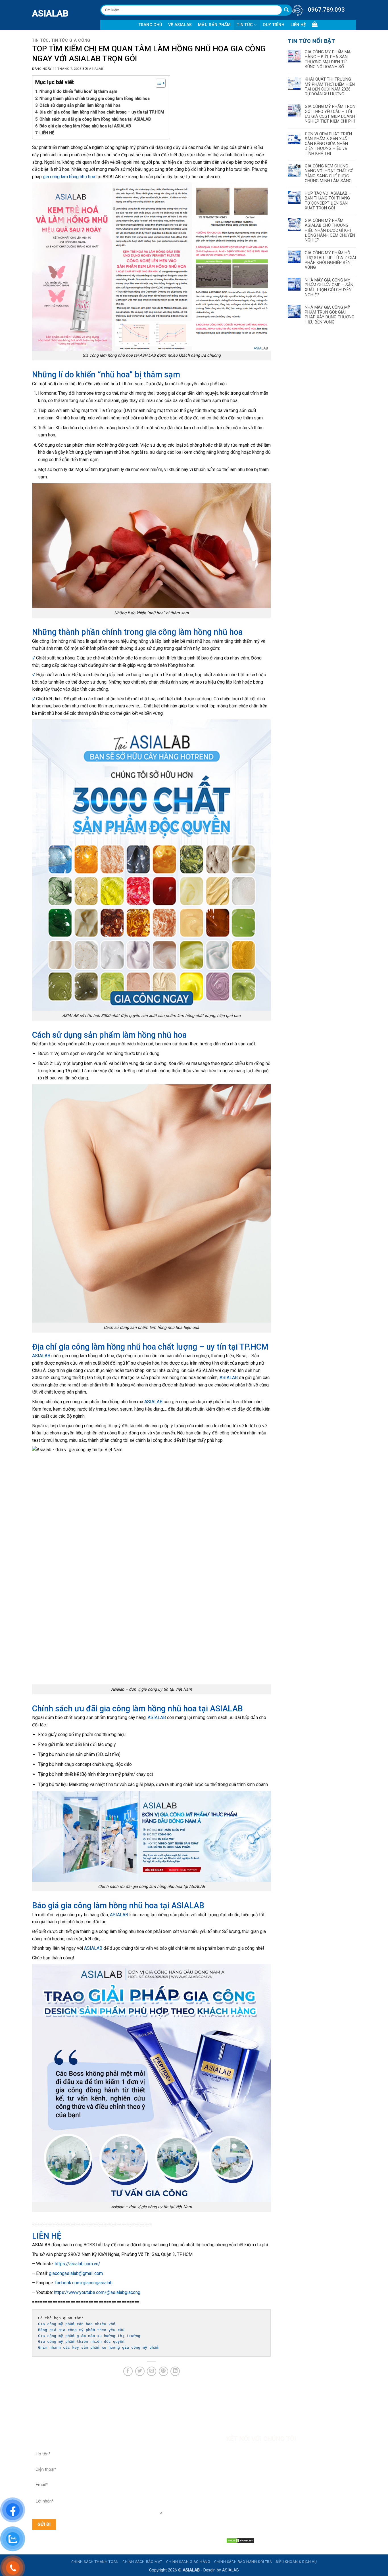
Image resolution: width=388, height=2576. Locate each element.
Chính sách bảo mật (142, 2562)
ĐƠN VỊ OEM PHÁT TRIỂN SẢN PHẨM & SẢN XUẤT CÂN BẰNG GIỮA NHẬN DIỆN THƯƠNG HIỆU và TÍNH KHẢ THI (328, 144)
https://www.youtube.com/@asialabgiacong (97, 2292)
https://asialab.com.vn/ (78, 2264)
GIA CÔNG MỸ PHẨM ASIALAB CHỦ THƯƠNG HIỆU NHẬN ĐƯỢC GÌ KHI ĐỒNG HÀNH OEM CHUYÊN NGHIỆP (330, 230)
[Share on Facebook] (128, 2371)
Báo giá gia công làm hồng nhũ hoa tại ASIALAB (85, 126)
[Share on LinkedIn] (175, 2371)
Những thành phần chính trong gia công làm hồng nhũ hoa (95, 99)
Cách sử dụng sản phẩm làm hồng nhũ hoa (80, 105)
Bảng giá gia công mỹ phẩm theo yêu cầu (82, 2330)
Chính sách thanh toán (95, 2562)
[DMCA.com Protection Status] (240, 2540)
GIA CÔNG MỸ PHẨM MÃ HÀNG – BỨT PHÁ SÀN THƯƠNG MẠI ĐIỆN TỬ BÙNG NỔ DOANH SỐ (328, 59)
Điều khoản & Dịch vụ (296, 2562)
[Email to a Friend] (152, 2371)
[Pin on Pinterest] (163, 2371)
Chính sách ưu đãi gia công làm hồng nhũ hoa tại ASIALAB (95, 119)
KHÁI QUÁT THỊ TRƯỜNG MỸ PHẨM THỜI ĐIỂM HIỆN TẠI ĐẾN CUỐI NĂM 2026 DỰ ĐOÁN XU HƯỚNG (330, 87)
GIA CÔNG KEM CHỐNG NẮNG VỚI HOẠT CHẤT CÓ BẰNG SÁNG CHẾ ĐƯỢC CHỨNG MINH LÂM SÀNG (329, 174)
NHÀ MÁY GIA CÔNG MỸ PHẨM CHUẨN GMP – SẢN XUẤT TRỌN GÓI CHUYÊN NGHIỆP (329, 288)
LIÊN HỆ (298, 25)
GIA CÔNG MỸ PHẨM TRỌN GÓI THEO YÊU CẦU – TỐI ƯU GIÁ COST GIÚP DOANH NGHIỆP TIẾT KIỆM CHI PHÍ (330, 114)
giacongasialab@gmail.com (76, 2273)
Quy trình (274, 25)
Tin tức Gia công (71, 40)
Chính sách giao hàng (188, 2562)
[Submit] (286, 10)
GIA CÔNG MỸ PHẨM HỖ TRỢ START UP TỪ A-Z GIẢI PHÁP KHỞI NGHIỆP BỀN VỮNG (330, 260)
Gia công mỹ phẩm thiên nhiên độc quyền (81, 2341)
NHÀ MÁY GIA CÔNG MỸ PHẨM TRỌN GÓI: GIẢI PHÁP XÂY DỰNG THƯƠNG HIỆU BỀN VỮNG (330, 315)
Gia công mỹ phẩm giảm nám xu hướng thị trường (89, 2336)
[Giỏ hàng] (315, 24)
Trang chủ (150, 25)
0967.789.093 (326, 10)
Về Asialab (180, 25)
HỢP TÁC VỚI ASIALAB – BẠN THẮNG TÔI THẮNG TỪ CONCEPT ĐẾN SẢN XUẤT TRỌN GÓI (328, 201)
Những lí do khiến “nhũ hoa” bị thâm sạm (78, 92)
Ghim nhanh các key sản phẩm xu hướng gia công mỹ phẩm (98, 2347)
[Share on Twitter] (140, 2371)
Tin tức (245, 25)
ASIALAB (36, 13)
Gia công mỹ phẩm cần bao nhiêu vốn (77, 2324)
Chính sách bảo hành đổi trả (243, 2562)
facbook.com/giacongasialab (84, 2283)
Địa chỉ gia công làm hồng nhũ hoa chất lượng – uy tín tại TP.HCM (102, 112)
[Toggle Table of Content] (158, 83)
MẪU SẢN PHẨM (214, 25)
